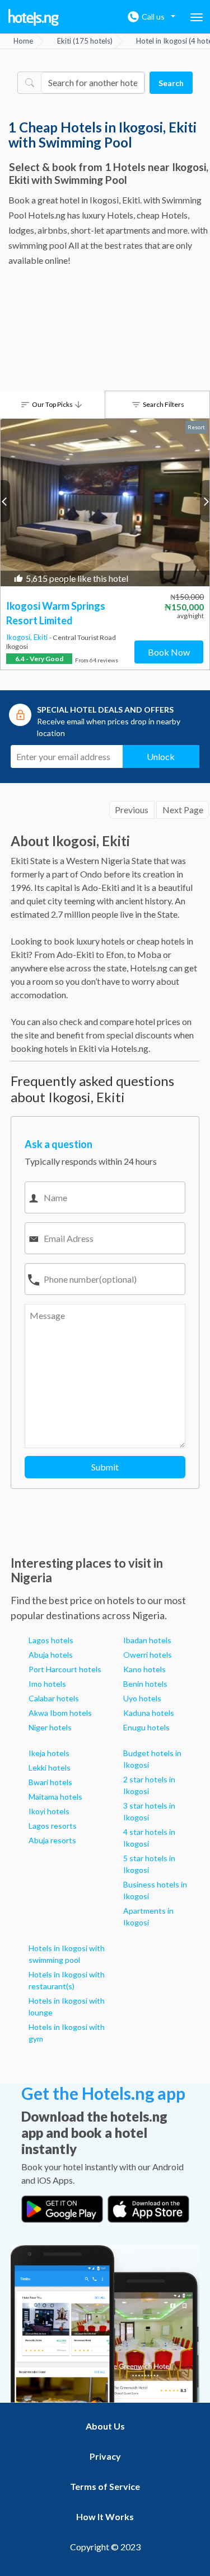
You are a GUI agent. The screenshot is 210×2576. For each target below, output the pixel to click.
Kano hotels (144, 1669)
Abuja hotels (51, 1655)
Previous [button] (5, 501)
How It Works (105, 2516)
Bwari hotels (50, 1782)
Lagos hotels (51, 1640)
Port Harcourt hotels (65, 1669)
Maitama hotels (55, 1797)
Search (171, 83)
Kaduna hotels (149, 1713)
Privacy (105, 2456)
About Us (105, 2426)
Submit (105, 1467)
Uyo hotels (142, 1698)
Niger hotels (50, 1727)
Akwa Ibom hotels (60, 1713)
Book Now (169, 652)
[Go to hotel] (105, 502)
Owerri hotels (148, 1655)
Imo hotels (47, 1684)
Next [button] (205, 501)
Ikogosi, (20, 637)
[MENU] (197, 17)
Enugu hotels (146, 1727)
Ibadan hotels (147, 1640)
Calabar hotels (54, 1698)
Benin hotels (145, 1684)
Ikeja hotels (49, 1753)
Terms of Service (105, 2486)
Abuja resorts (52, 1840)
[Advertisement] (105, 332)
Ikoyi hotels (49, 1811)
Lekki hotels (50, 1768)
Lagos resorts (53, 1826)
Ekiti (41, 637)
